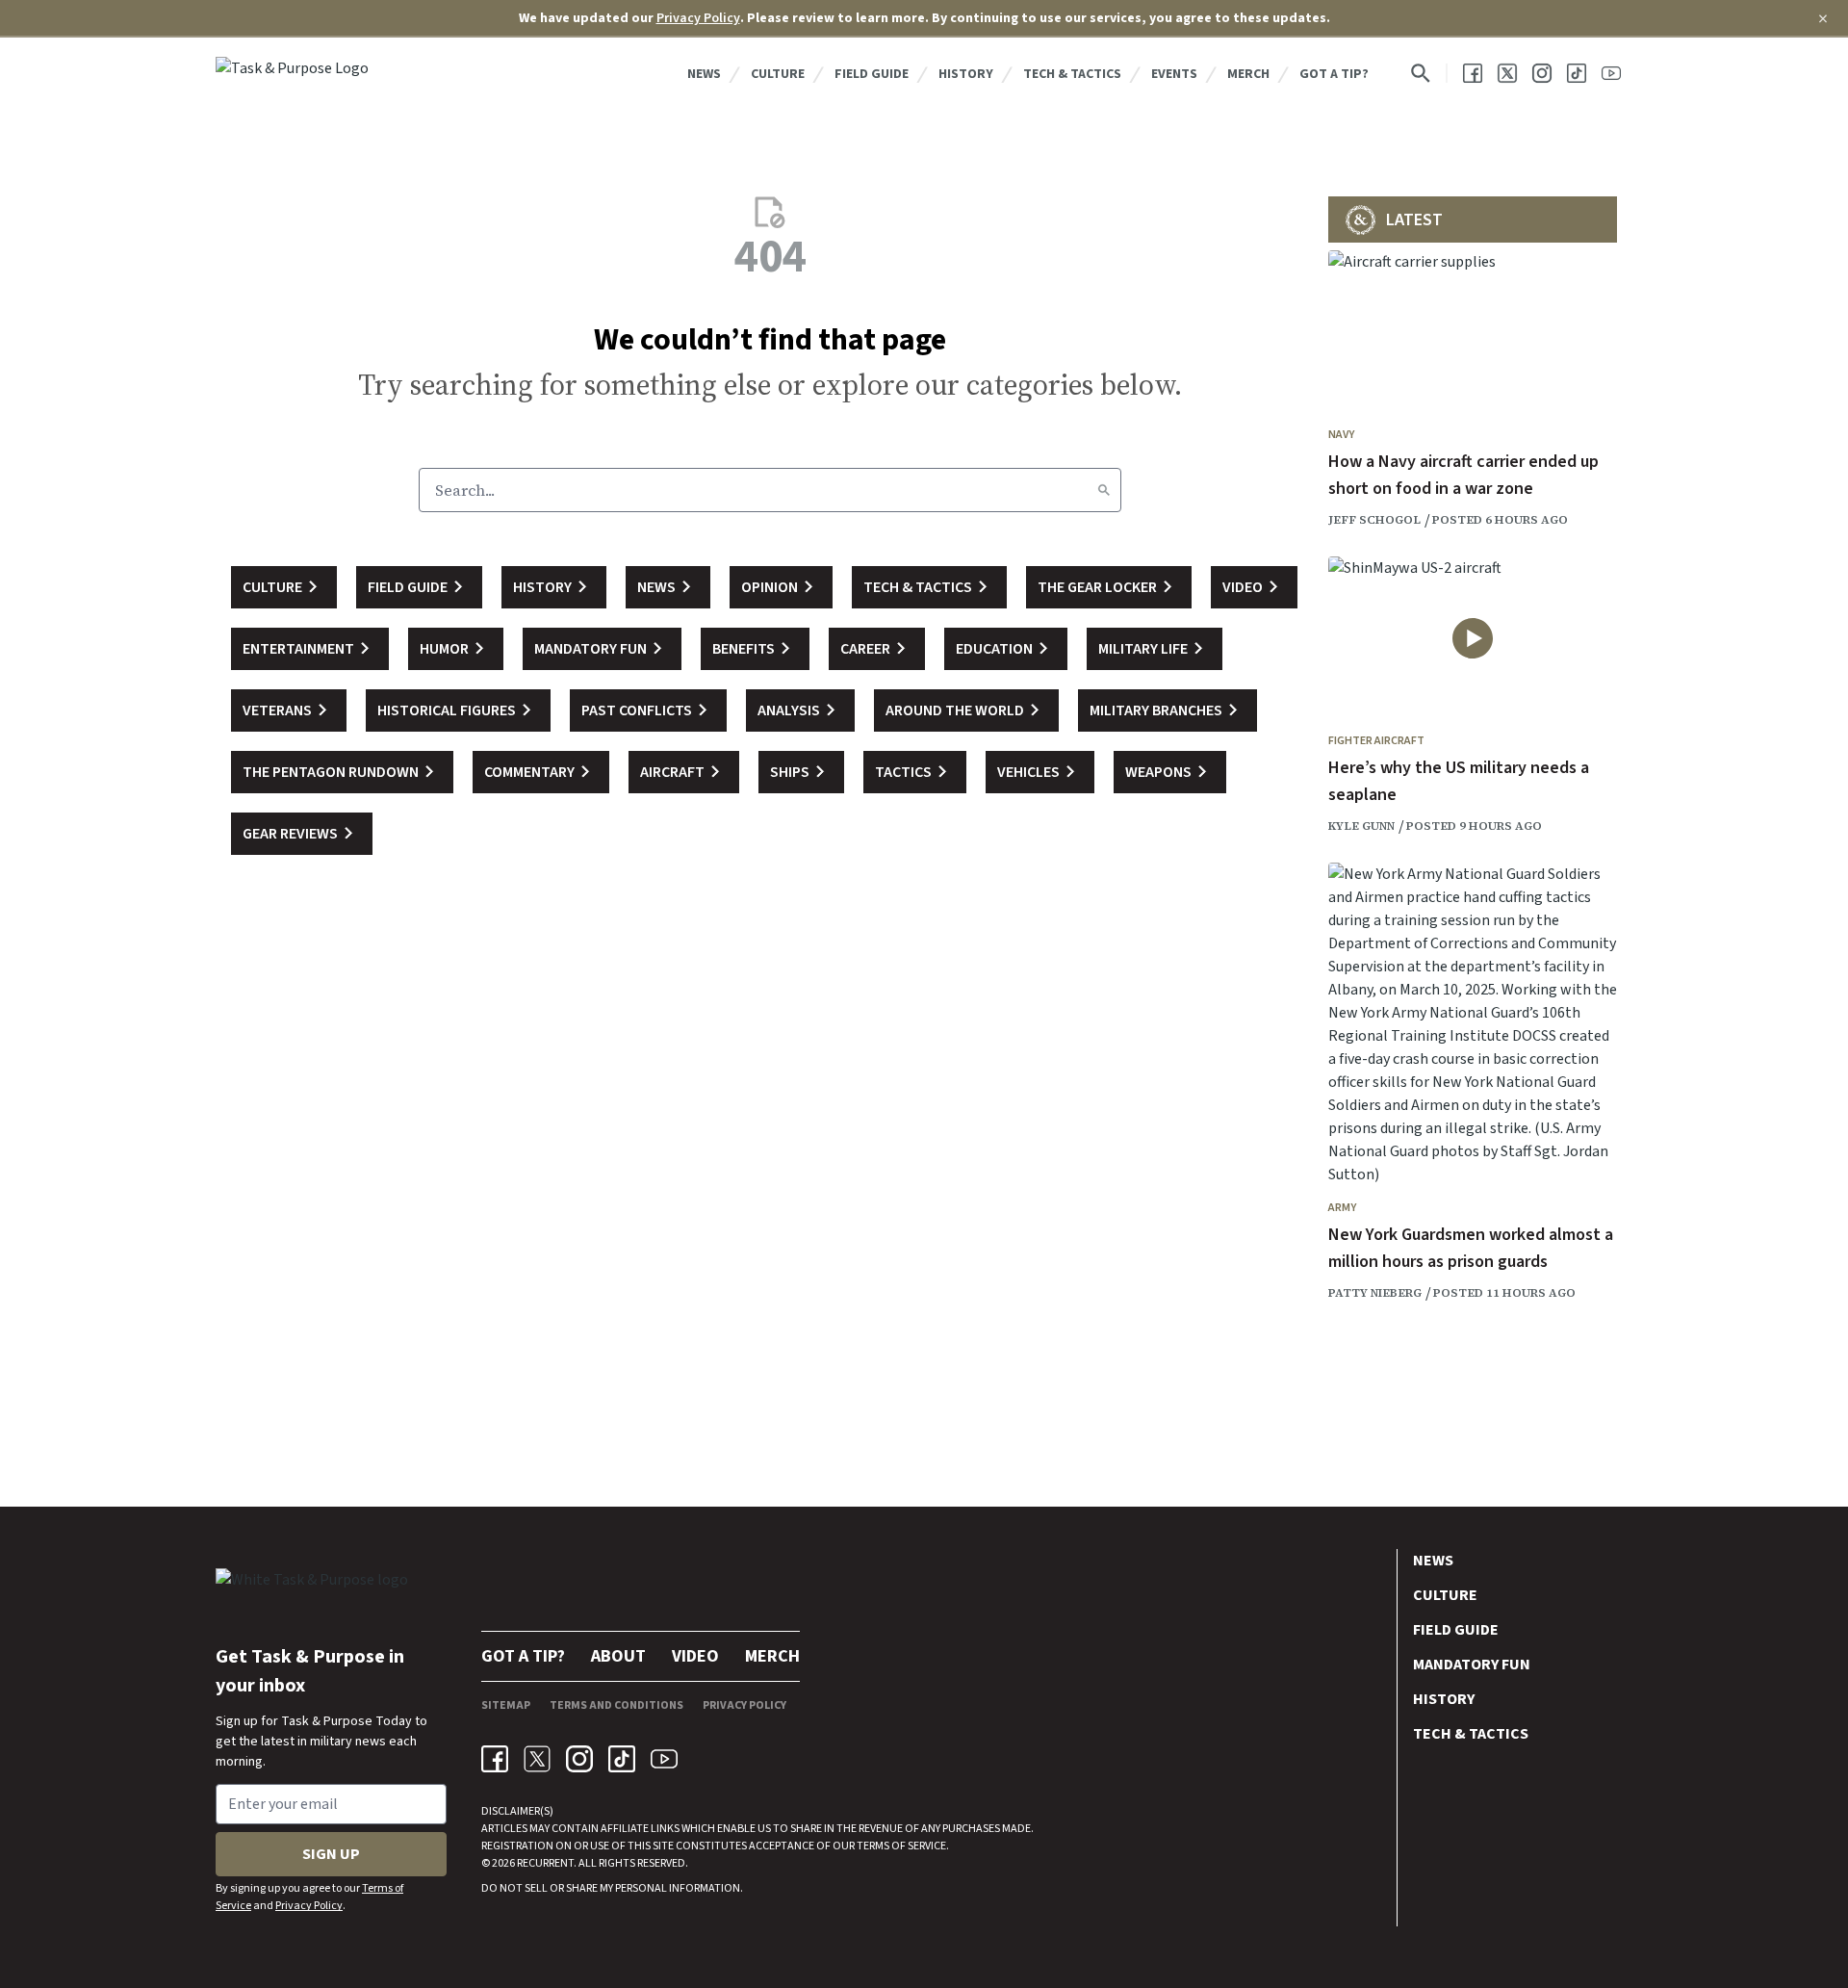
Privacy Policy (698, 18)
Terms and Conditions (616, 1705)
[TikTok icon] (622, 1759)
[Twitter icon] (537, 1759)
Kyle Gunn (1361, 826)
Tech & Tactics (1072, 74)
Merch (1248, 74)
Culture (778, 74)
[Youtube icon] (664, 1759)
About (618, 1656)
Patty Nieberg (1375, 1293)
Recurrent (544, 1863)
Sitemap (506, 1705)
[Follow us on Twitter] (1507, 73)
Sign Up (331, 1854)
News (704, 74)
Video (695, 1656)
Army (1342, 1208)
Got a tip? (1334, 74)
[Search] (1104, 490)
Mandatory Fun (1472, 1665)
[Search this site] (1421, 73)
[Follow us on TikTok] (1577, 73)
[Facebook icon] (495, 1759)
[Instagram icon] (579, 1759)
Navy (1341, 435)
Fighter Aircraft (1376, 741)
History (966, 74)
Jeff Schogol (1374, 520)
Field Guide (872, 74)
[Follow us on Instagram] (1542, 73)
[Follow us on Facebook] (1473, 73)
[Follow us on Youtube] (1611, 73)
